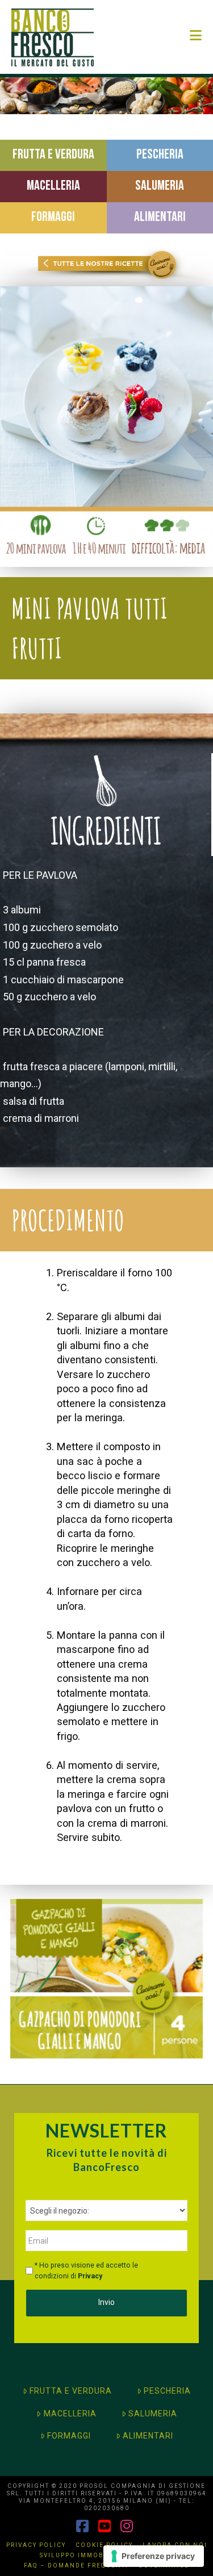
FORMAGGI (69, 2436)
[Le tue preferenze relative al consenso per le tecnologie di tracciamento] (154, 2556)
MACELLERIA (70, 2414)
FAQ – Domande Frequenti (76, 2565)
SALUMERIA (153, 2414)
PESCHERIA (167, 2391)
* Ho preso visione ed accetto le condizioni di (86, 2270)
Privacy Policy (36, 2545)
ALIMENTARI (148, 2436)
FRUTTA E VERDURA (71, 2391)
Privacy (90, 2276)
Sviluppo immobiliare (84, 2555)
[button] (196, 36)
